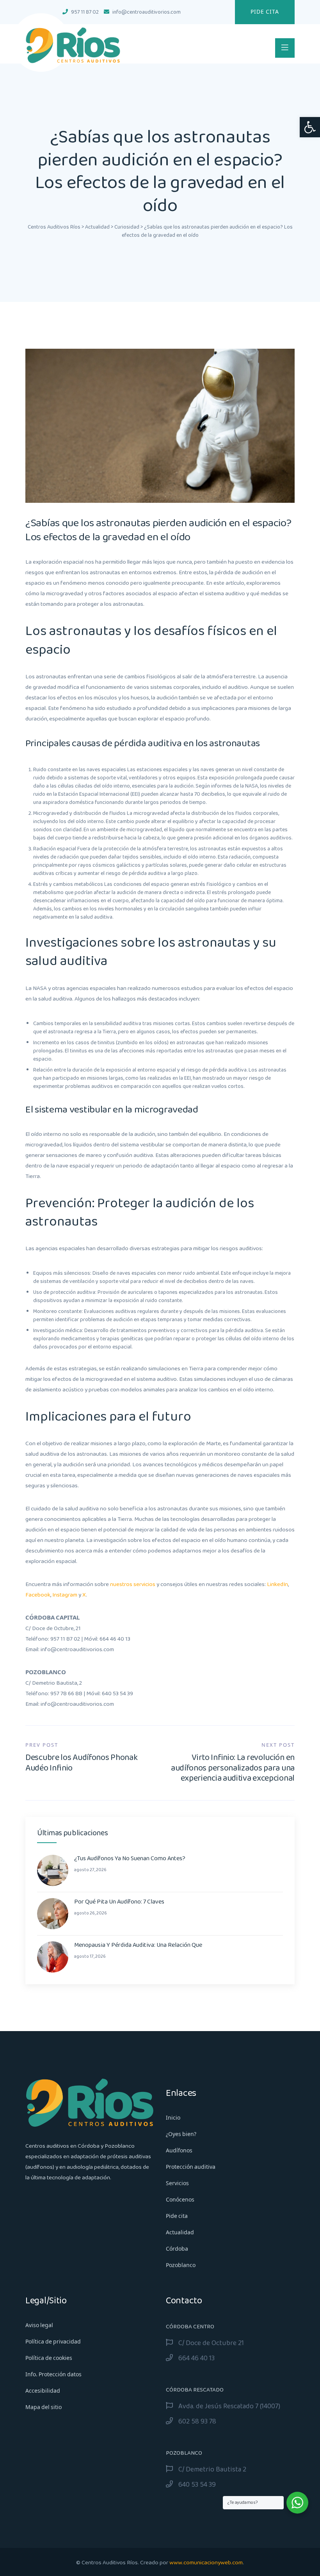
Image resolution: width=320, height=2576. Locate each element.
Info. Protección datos (53, 2375)
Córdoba (177, 2249)
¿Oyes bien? (181, 2134)
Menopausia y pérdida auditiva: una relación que (138, 1945)
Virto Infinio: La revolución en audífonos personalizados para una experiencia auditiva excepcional (233, 1768)
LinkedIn (277, 1584)
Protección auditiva (191, 2167)
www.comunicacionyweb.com (206, 2563)
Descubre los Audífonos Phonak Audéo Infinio (81, 1763)
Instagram (65, 1595)
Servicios (177, 2184)
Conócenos (180, 2200)
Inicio (173, 2118)
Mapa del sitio (44, 2407)
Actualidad (180, 2233)
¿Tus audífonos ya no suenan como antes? (130, 1859)
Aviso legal (39, 2326)
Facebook (38, 1595)
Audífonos (179, 2151)
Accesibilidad (43, 2391)
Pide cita (265, 12)
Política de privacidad (53, 2342)
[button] (310, 127)
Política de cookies (49, 2358)
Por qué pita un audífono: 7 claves (119, 1902)
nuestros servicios (133, 1584)
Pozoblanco (181, 2266)
